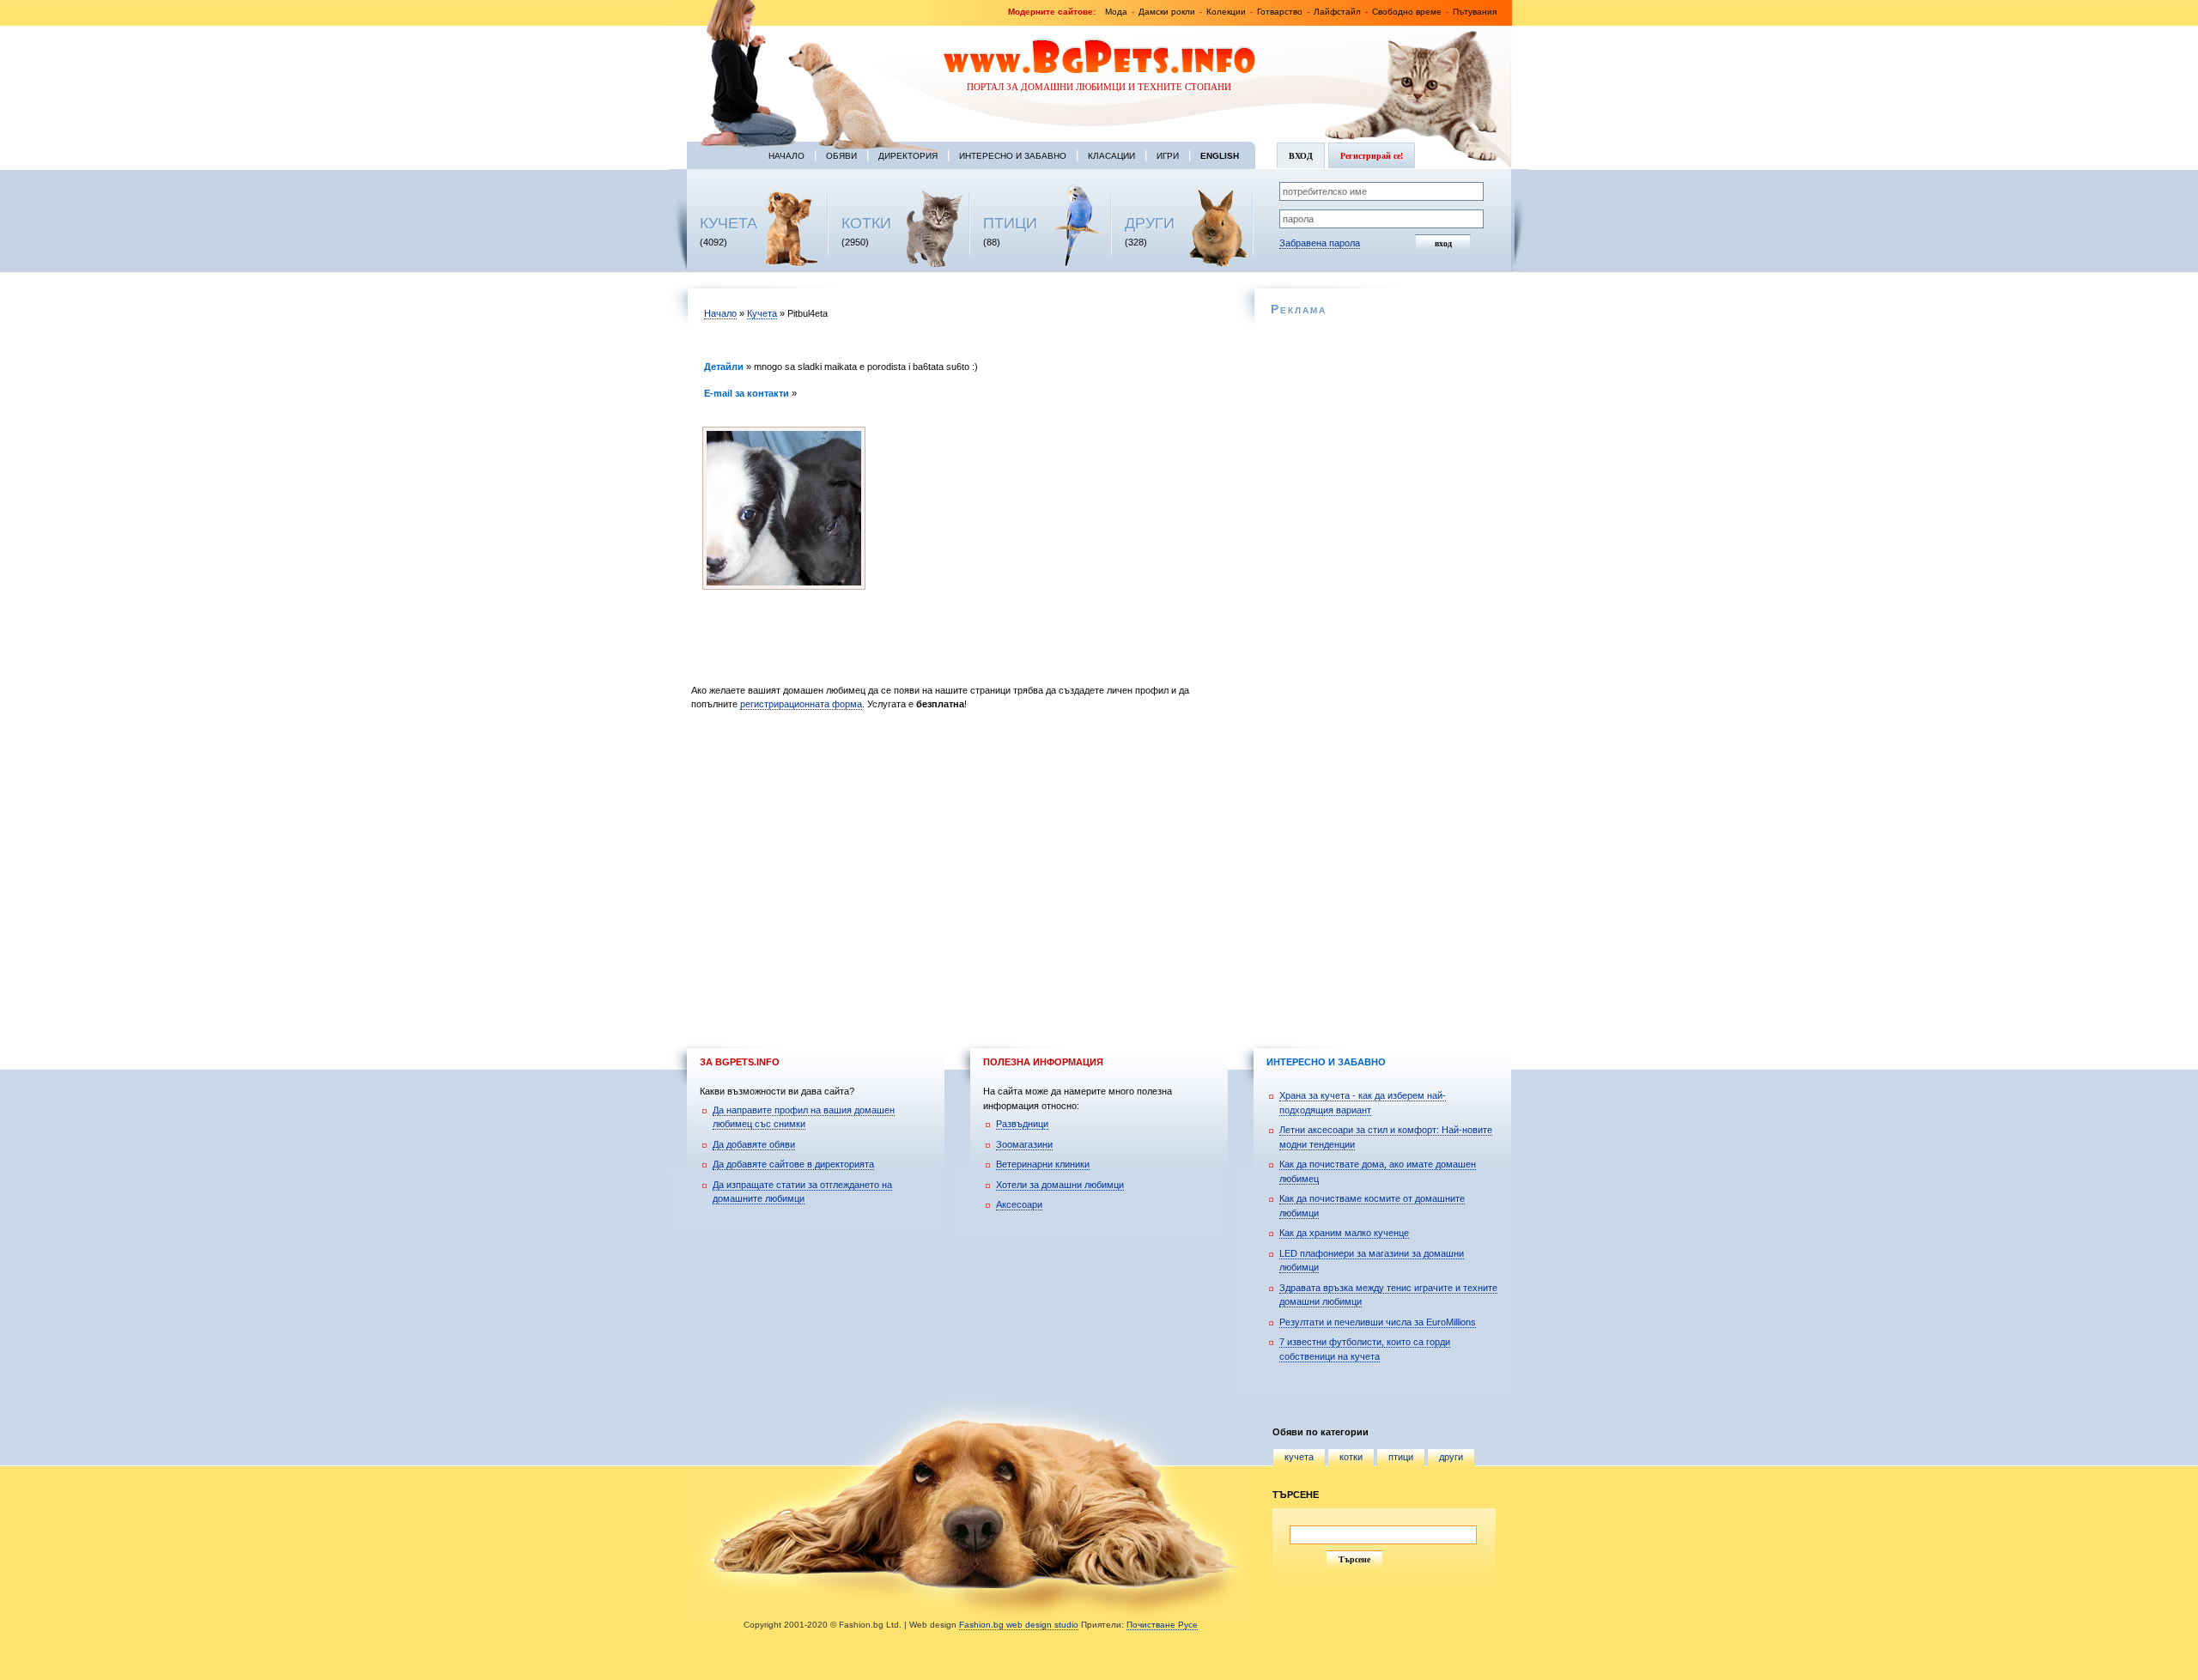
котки (1351, 1457)
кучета (1299, 1457)
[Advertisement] (959, 863)
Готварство (1280, 12)
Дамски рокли (1167, 12)
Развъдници (1022, 1124)
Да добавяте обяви (754, 1144)
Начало (786, 156)
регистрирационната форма (801, 704)
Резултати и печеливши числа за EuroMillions (1378, 1322)
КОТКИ (866, 223)
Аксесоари (1019, 1204)
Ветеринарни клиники (1043, 1164)
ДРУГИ (1150, 223)
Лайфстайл (1337, 12)
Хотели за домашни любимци (1060, 1185)
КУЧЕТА (729, 223)
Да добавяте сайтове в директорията (793, 1164)
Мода (1116, 12)
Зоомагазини (1024, 1144)
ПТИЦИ (1010, 223)
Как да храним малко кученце (1344, 1233)
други (1451, 1457)
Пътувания (1475, 12)
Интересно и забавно (1013, 156)
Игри (1168, 156)
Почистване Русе (1162, 1625)
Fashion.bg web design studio (1019, 1625)
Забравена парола (1320, 243)
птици (1401, 1457)
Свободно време (1407, 12)
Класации (1111, 156)
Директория (908, 156)
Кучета (762, 313)
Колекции (1226, 12)
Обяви (841, 156)
